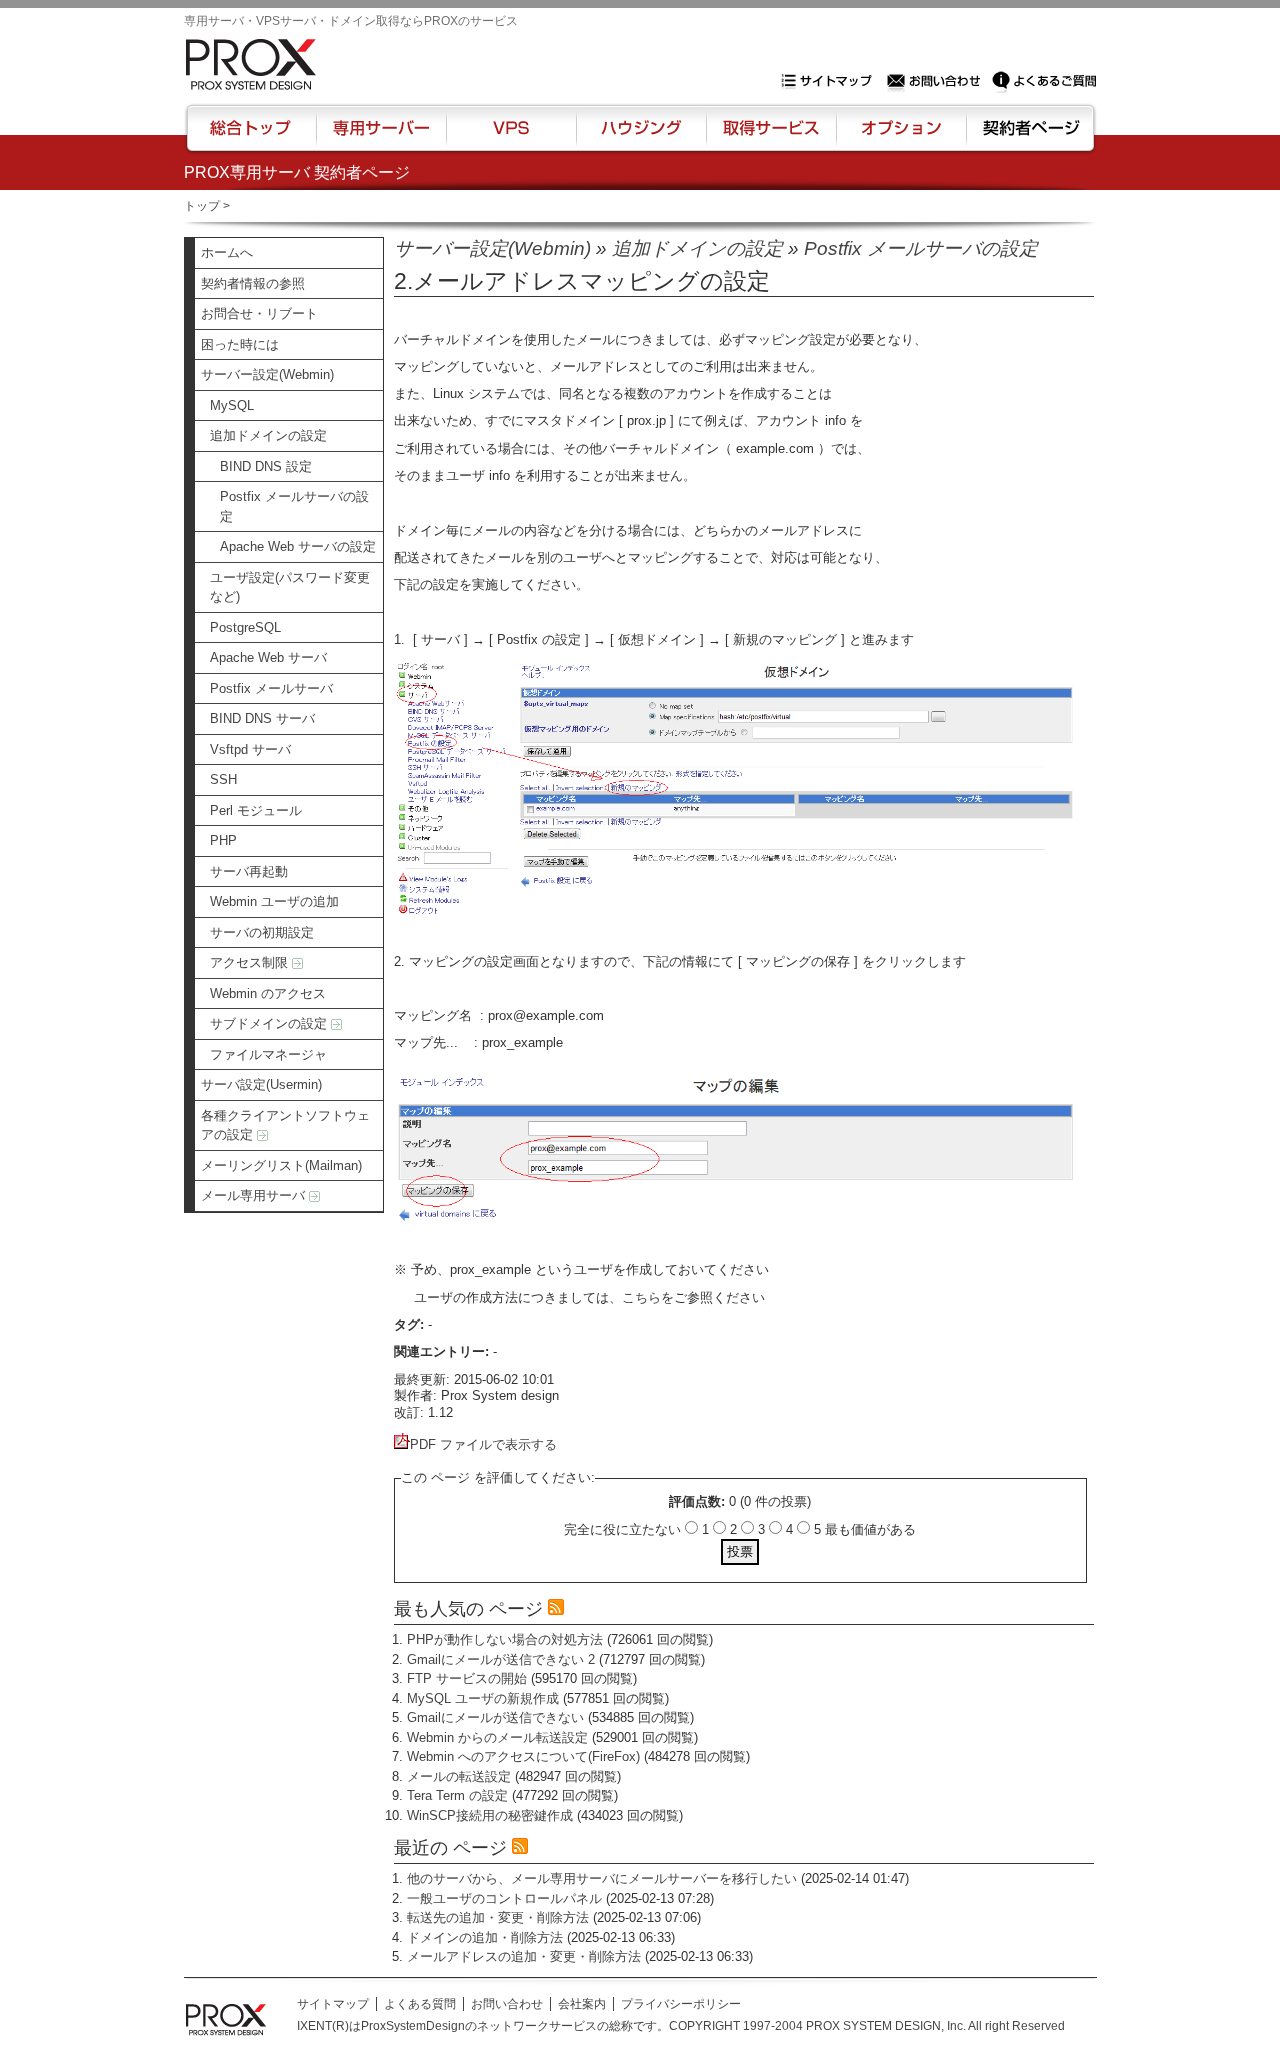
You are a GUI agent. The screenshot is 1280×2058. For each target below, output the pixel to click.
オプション (900, 137)
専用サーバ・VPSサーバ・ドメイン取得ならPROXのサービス (351, 21)
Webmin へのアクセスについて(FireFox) (523, 1756)
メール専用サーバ (255, 1195)
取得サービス (769, 137)
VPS (511, 137)
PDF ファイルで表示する (483, 1444)
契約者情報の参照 (253, 283)
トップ (202, 206)
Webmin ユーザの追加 (274, 901)
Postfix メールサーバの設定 (294, 506)
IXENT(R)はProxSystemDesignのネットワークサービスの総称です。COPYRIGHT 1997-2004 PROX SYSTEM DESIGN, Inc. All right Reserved (681, 2026)
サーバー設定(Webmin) (267, 374)
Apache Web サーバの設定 (298, 546)
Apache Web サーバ (268, 657)
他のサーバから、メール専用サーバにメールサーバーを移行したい (602, 1878)
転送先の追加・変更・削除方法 (498, 1917)
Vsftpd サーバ (250, 749)
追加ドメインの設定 (268, 435)
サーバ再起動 (249, 871)
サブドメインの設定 (270, 1023)
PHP (223, 840)
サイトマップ (831, 81)
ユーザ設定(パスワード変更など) (290, 587)
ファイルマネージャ (268, 1054)
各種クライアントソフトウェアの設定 (285, 1125)
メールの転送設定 (459, 1776)
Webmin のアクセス (268, 993)
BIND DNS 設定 (266, 466)
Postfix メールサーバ (271, 688)
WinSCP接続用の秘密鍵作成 (490, 1815)
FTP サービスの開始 (467, 1678)
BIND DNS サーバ (262, 718)
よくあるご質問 (1044, 81)
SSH (223, 779)
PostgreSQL (245, 627)
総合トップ (252, 137)
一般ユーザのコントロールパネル (504, 1898)
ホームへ (227, 252)
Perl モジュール (256, 810)
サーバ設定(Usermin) (261, 1084)
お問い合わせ (936, 81)
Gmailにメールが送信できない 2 (501, 1659)
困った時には (240, 344)
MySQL (232, 405)
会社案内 (582, 2004)
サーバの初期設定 (262, 932)
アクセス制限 (251, 962)
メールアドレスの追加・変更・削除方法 (524, 1956)
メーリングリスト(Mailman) (281, 1165)
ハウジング (639, 137)
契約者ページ (1028, 137)
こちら (641, 1297)
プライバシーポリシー (681, 2004)
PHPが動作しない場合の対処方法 (505, 1639)
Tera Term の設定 (457, 1795)
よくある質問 (420, 2004)
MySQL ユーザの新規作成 (483, 1698)
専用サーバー (381, 137)
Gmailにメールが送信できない (495, 1717)
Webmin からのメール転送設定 (497, 1737)
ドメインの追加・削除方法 (485, 1937)
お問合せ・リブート (259, 313)
